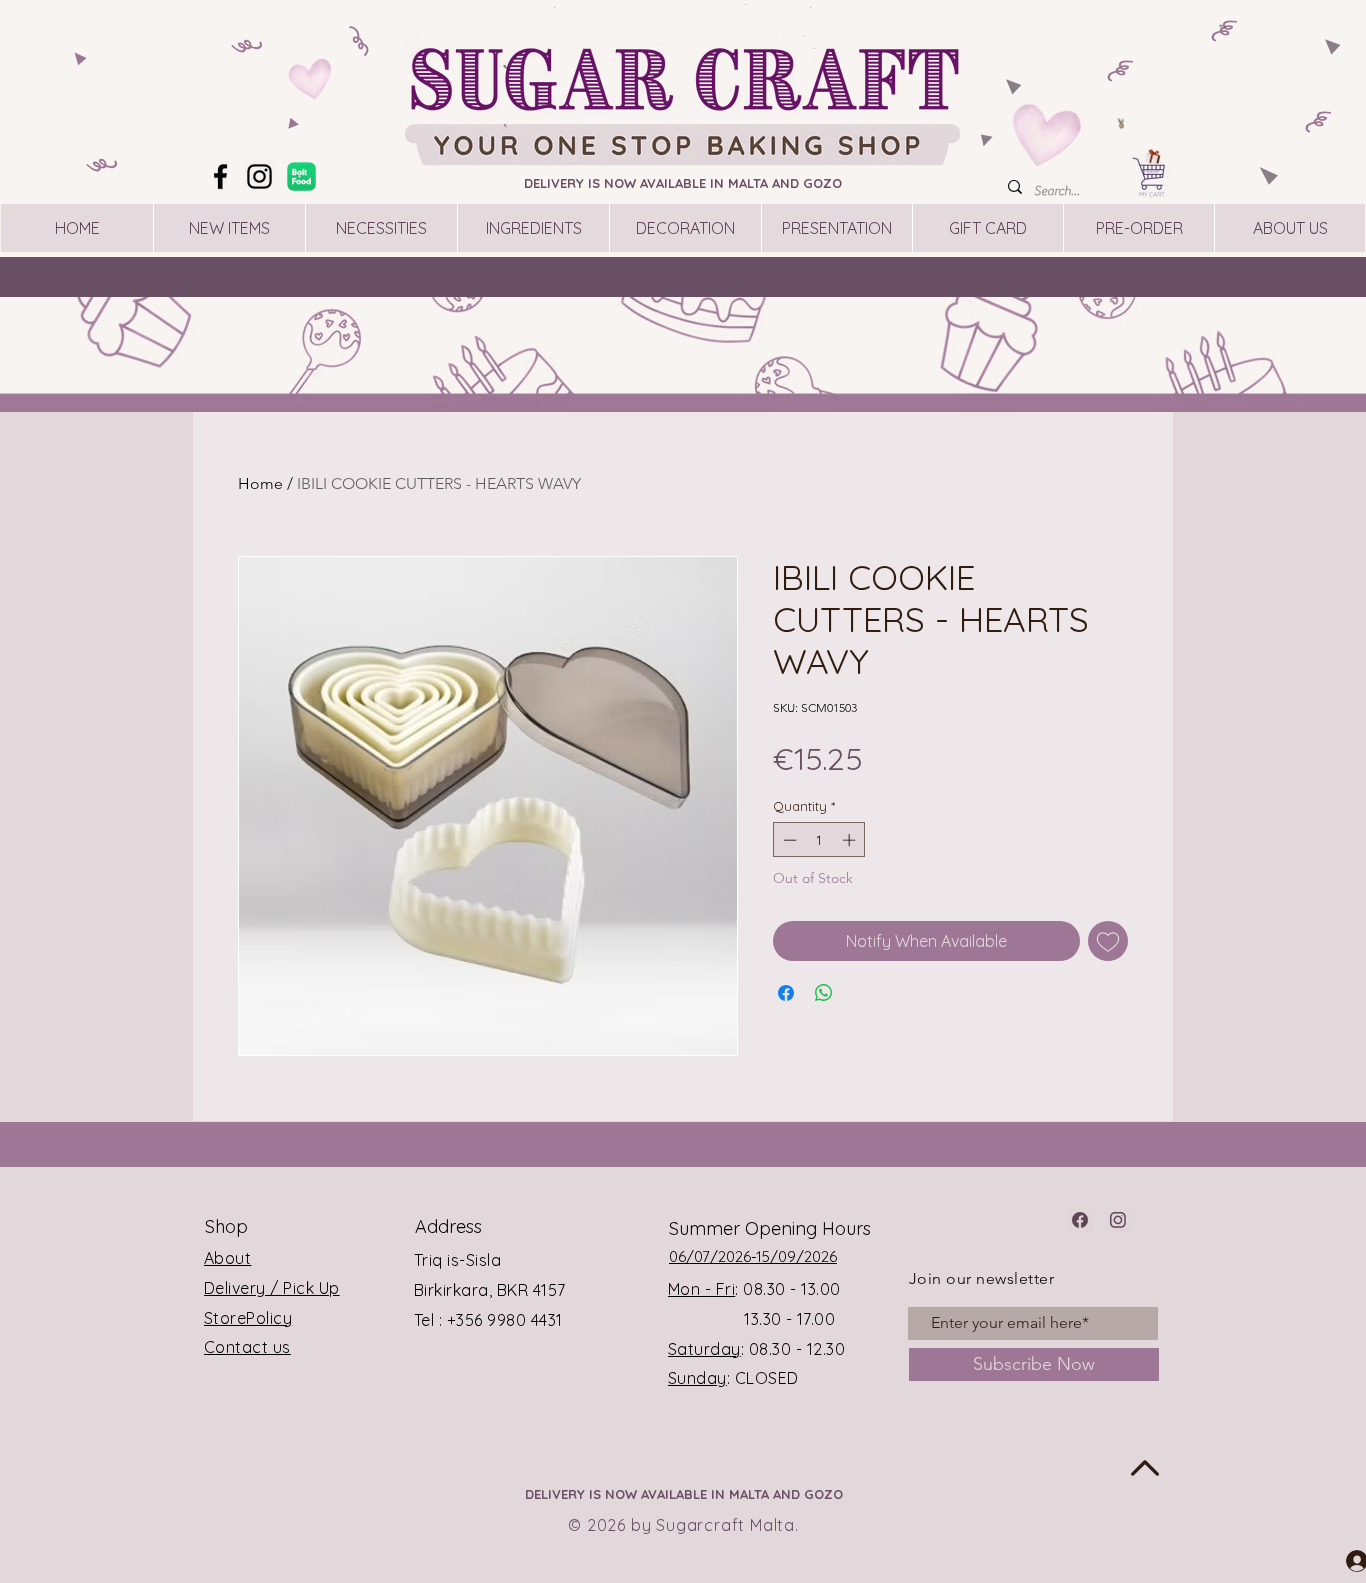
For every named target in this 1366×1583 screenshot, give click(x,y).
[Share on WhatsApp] (824, 993)
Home (260, 483)
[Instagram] (259, 176)
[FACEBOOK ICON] (1080, 1220)
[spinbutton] (819, 840)
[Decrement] (788, 840)
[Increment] (851, 840)
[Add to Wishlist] (1108, 941)
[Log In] (1339, 1560)
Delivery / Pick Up (272, 1288)
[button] (1223, 26)
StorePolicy (248, 1318)
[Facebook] (220, 176)
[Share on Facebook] (786, 993)
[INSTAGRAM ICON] (1118, 1220)
